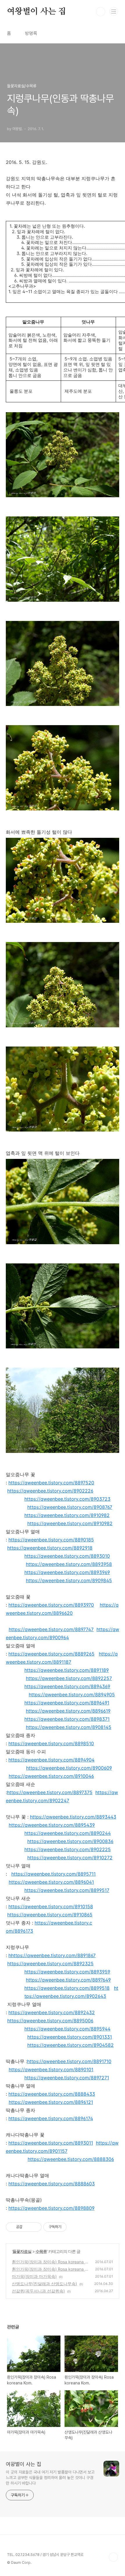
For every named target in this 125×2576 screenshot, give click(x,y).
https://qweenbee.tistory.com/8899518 (67, 1988)
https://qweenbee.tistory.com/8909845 (69, 1580)
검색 (101, 12)
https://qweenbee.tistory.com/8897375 (50, 1792)
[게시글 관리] (35, 2227)
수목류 (41, 2251)
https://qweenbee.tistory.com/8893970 (51, 1605)
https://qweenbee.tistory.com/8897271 (67, 2078)
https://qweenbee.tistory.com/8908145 (69, 1727)
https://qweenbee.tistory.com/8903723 (67, 1499)
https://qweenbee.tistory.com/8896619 (68, 1711)
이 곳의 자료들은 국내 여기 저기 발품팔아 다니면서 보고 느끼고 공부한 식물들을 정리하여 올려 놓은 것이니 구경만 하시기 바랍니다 (50, 2478)
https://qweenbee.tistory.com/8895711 (53, 1874)
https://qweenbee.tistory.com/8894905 (72, 1695)
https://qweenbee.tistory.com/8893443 (73, 1817)
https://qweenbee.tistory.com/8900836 (70, 1841)
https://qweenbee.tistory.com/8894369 (67, 1686)
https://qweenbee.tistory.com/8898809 (51, 2208)
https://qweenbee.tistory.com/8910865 (50, 1915)
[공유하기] (28, 2227)
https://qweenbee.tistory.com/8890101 (51, 2069)
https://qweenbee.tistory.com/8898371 (67, 1719)
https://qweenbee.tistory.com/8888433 (52, 2094)
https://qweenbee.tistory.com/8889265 (51, 1654)
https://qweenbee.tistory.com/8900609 (69, 1768)
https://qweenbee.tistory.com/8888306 (71, 2159)
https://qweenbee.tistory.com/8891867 (53, 1955)
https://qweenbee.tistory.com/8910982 (67, 1515)
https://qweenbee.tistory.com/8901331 (70, 2037)
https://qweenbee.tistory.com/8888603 (52, 2184)
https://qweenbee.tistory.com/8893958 (69, 1564)
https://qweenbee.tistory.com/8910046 (51, 1776)
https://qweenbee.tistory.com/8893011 (51, 2143)
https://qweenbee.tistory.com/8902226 (50, 1491)
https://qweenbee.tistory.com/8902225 (68, 1849)
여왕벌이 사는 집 (36, 12)
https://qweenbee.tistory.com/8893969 (67, 1572)
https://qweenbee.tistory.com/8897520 (51, 1483)
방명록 (31, 33)
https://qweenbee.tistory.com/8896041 (51, 1882)
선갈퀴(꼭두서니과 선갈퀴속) (38, 2291)
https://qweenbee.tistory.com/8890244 (68, 1833)
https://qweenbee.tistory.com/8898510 (51, 1743)
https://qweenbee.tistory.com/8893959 (67, 1972)
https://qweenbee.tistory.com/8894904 (51, 1760)
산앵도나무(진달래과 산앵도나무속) (44, 2284)
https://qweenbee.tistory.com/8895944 (67, 2029)
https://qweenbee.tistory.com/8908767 (70, 1507)
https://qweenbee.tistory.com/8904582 (70, 2045)
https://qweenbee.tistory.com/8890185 (51, 1540)
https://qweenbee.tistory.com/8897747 (51, 1629)
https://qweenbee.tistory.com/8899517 (67, 1890)
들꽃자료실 (22, 2251)
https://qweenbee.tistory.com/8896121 (51, 2102)
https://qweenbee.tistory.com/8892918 (50, 1548)
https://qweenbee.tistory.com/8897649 (68, 1980)
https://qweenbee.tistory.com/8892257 (69, 1678)
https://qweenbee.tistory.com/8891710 (69, 2061)
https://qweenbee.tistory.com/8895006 (50, 2021)
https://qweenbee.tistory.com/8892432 (52, 2012)
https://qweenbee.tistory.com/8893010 (67, 1556)
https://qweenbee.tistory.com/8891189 (67, 1670)
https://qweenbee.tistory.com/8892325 (50, 1964)
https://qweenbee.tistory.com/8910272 (70, 1858)
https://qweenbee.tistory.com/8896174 (51, 2118)
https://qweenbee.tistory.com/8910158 (51, 1906)
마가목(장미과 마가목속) (34, 2276)
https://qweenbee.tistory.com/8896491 (67, 1703)
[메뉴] (114, 11)
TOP (113, 2557)
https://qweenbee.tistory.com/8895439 (52, 1825)
